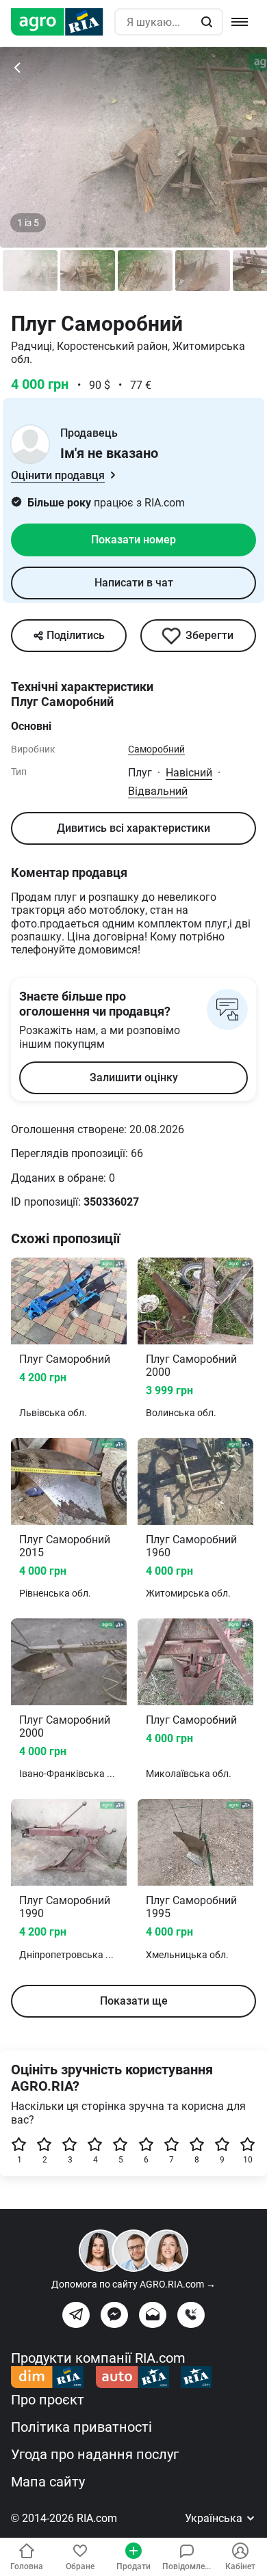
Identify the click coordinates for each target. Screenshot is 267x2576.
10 (248, 2160)
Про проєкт (48, 2400)
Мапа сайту (48, 2482)
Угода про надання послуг (95, 2454)
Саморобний (156, 749)
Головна (27, 2566)
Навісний (189, 773)
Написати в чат (134, 583)
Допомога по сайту (133, 2284)
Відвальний (158, 791)
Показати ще (134, 2001)
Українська (215, 2518)
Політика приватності (81, 2427)
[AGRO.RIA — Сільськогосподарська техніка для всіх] (63, 22)
